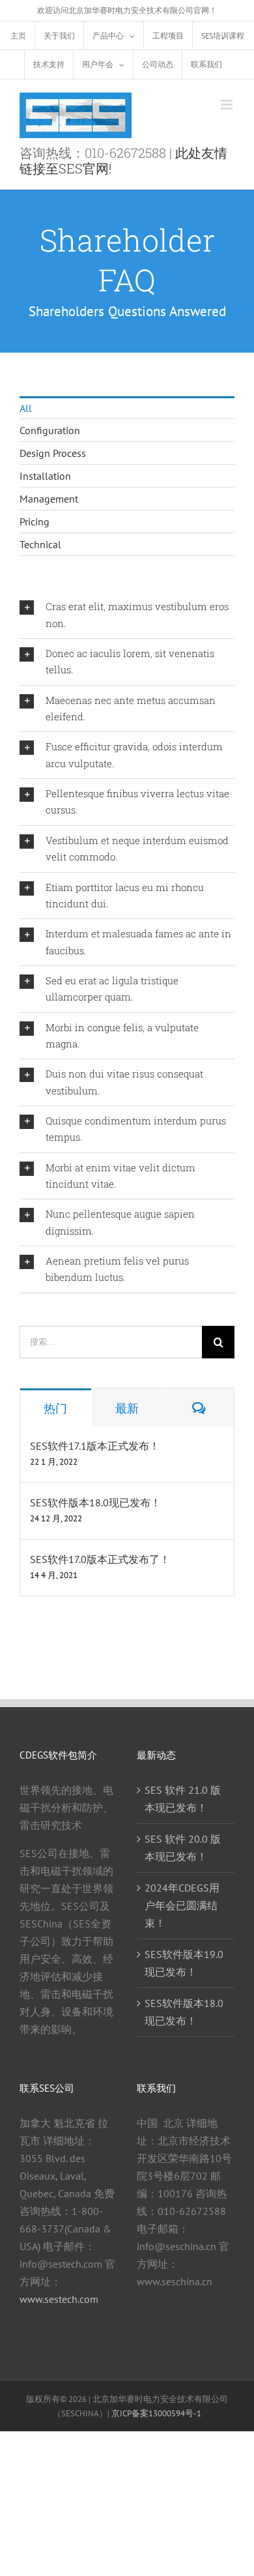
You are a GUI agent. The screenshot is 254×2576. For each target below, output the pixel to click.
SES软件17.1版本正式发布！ (95, 1446)
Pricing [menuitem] (35, 521)
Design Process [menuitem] (53, 453)
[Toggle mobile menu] (228, 105)
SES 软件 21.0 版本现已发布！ (183, 1799)
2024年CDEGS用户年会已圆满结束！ (182, 1905)
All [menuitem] (26, 408)
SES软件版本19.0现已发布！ (184, 1963)
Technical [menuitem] (40, 544)
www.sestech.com (59, 2299)
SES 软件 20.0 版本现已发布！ (183, 1848)
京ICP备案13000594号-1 (156, 2413)
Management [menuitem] (49, 499)
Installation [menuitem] (45, 476)
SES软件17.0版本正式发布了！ (100, 1559)
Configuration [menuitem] (50, 430)
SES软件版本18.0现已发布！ (95, 1502)
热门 (55, 1408)
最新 (127, 1408)
